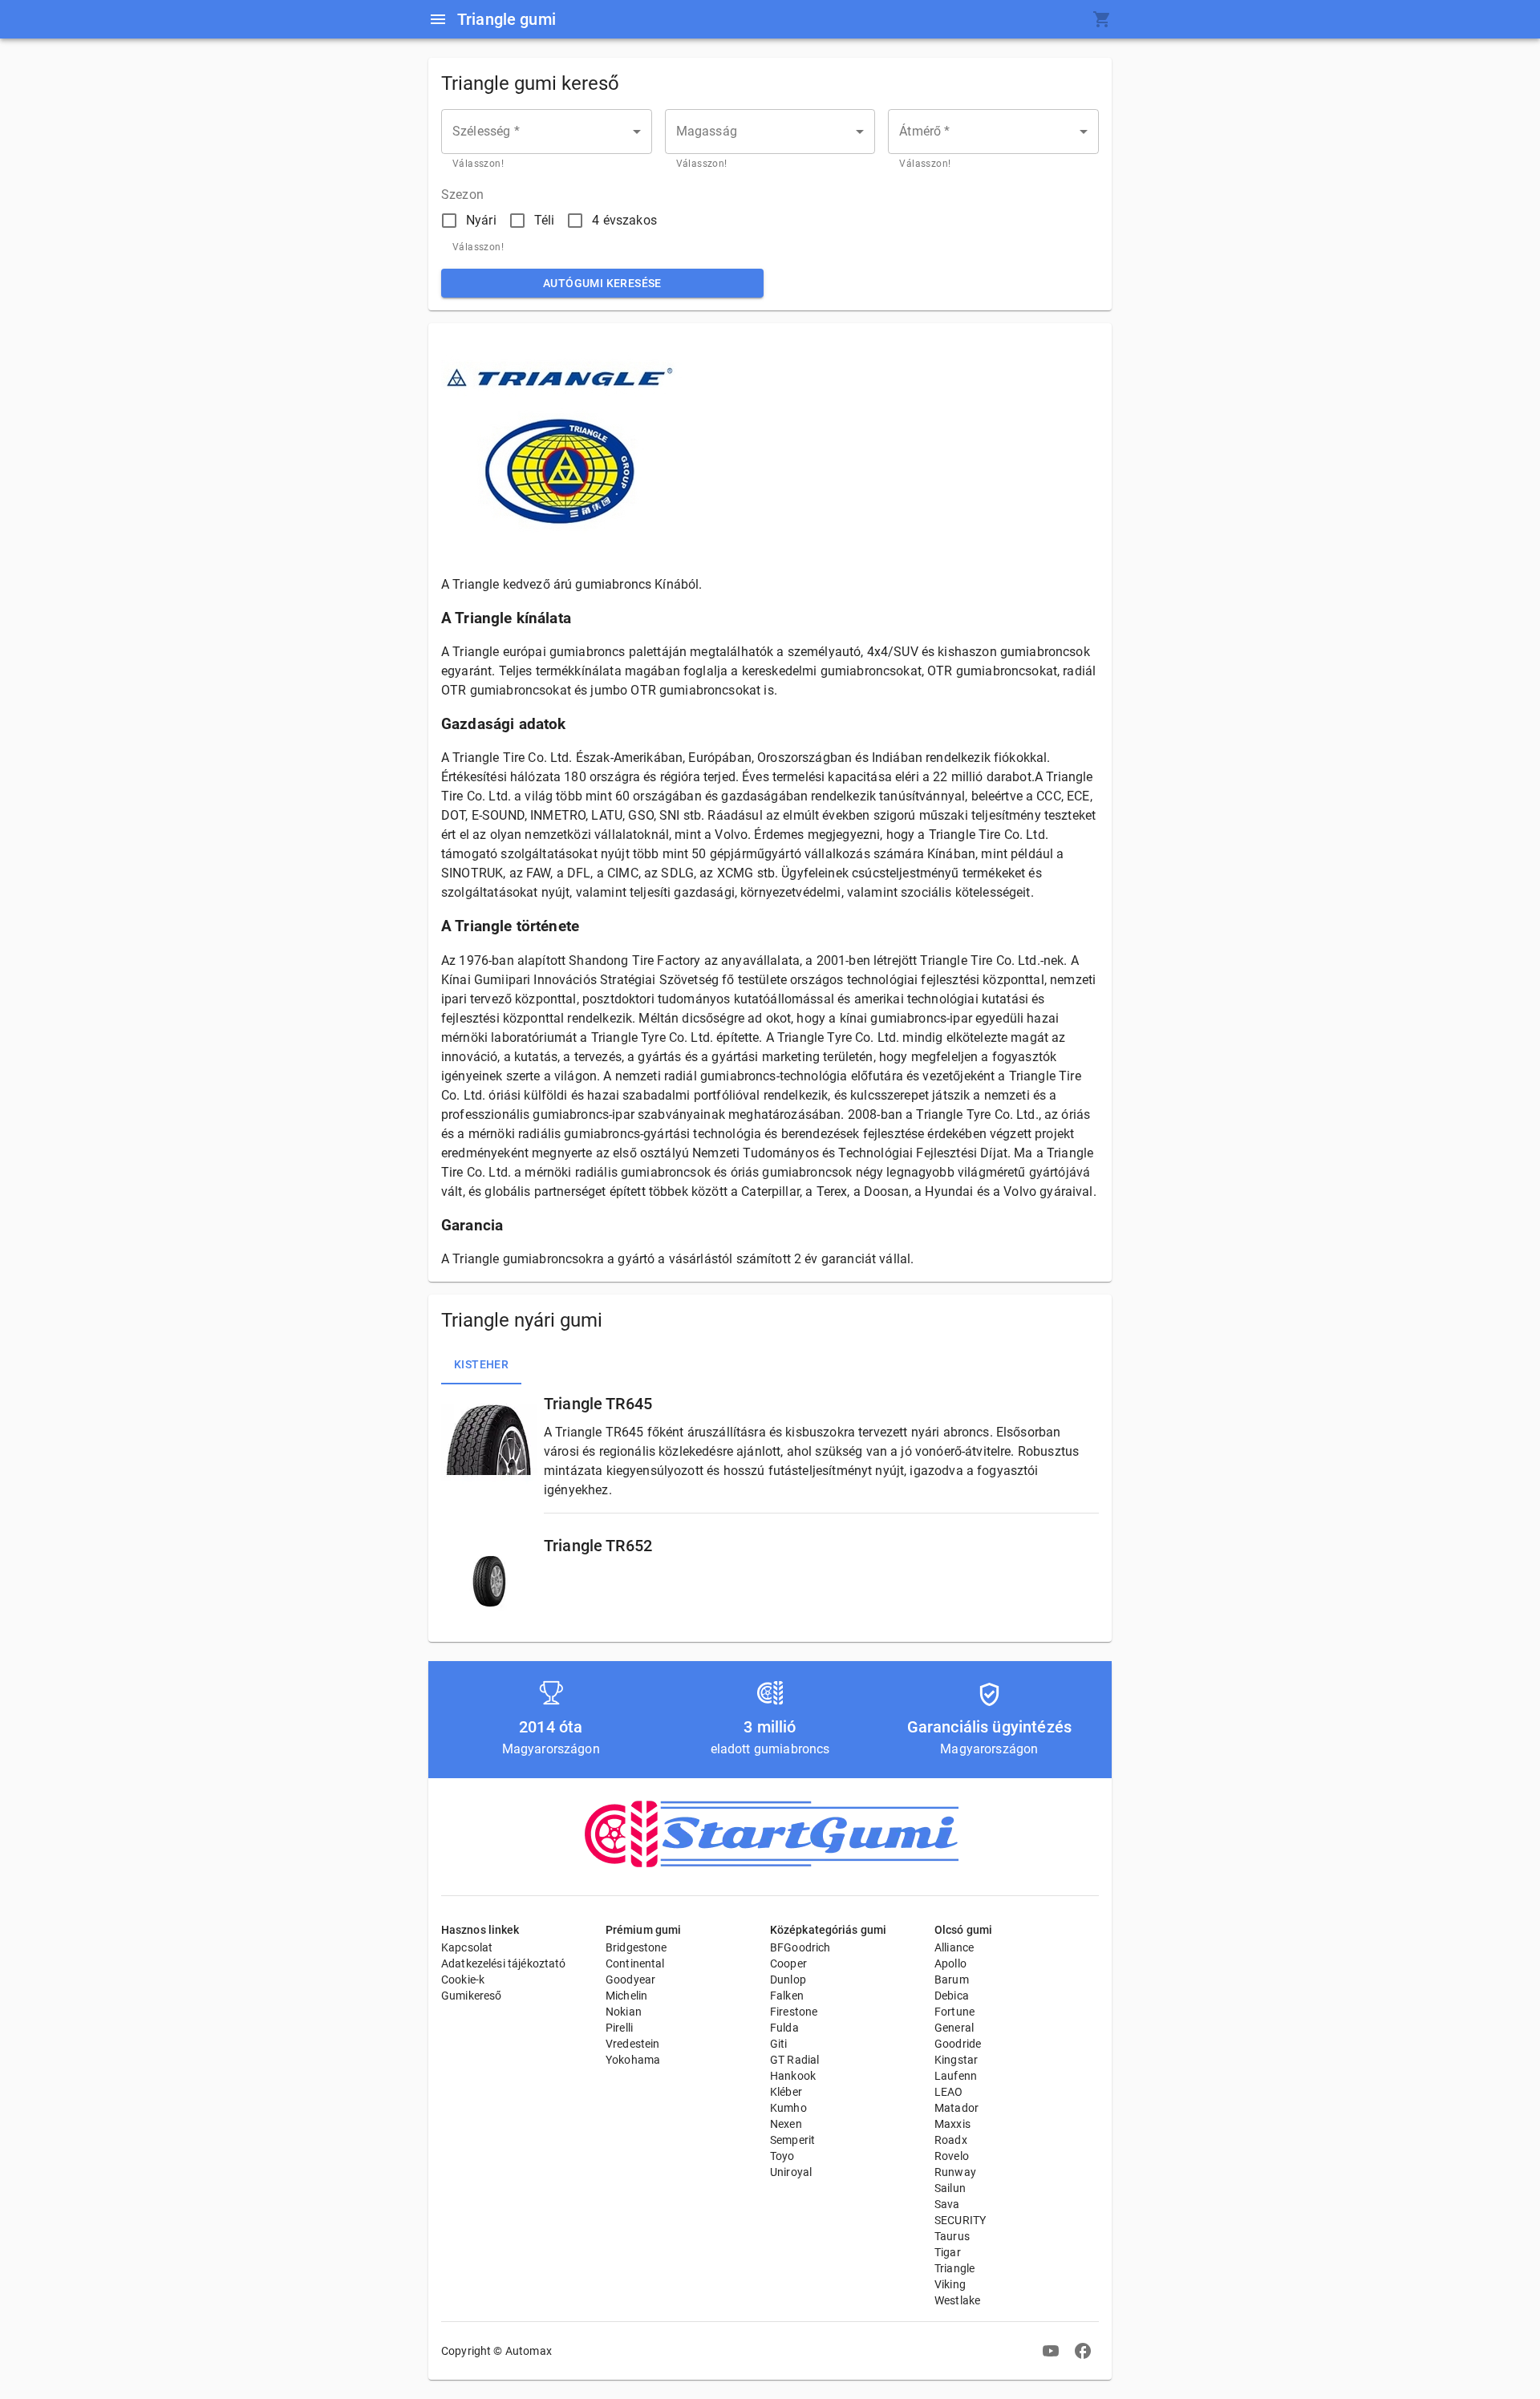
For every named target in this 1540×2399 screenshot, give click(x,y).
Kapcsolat (467, 1947)
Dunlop (788, 1980)
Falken (787, 1996)
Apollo (950, 1963)
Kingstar (956, 2060)
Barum (952, 1980)
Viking (950, 2284)
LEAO (949, 2092)
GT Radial (794, 2060)
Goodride (958, 2044)
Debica (952, 1996)
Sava (947, 2204)
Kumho (788, 2108)
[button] (547, 132)
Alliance (954, 1947)
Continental (635, 1963)
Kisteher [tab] (481, 1364)
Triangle (954, 2268)
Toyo (782, 2156)
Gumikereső (472, 1996)
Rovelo (952, 2156)
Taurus (952, 2236)
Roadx (951, 2140)
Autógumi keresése (602, 283)
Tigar (948, 2252)
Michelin (626, 1996)
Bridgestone (636, 1947)
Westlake (957, 2300)
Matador (956, 2108)
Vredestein (633, 2044)
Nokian (624, 2012)
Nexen (786, 2124)
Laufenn (956, 2076)
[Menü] (438, 19)
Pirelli (619, 2028)
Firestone (794, 2012)
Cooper (788, 1963)
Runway (955, 2172)
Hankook (793, 2076)
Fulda (784, 2028)
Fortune (954, 2012)
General (954, 2028)
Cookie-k (463, 1980)
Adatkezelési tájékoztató (504, 1963)
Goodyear (630, 1980)
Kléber (786, 2092)
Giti (779, 2044)
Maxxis (952, 2124)
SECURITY (960, 2220)
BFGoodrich (800, 1947)
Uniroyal (791, 2172)
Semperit (792, 2140)
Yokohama (633, 2060)
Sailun (950, 2188)
